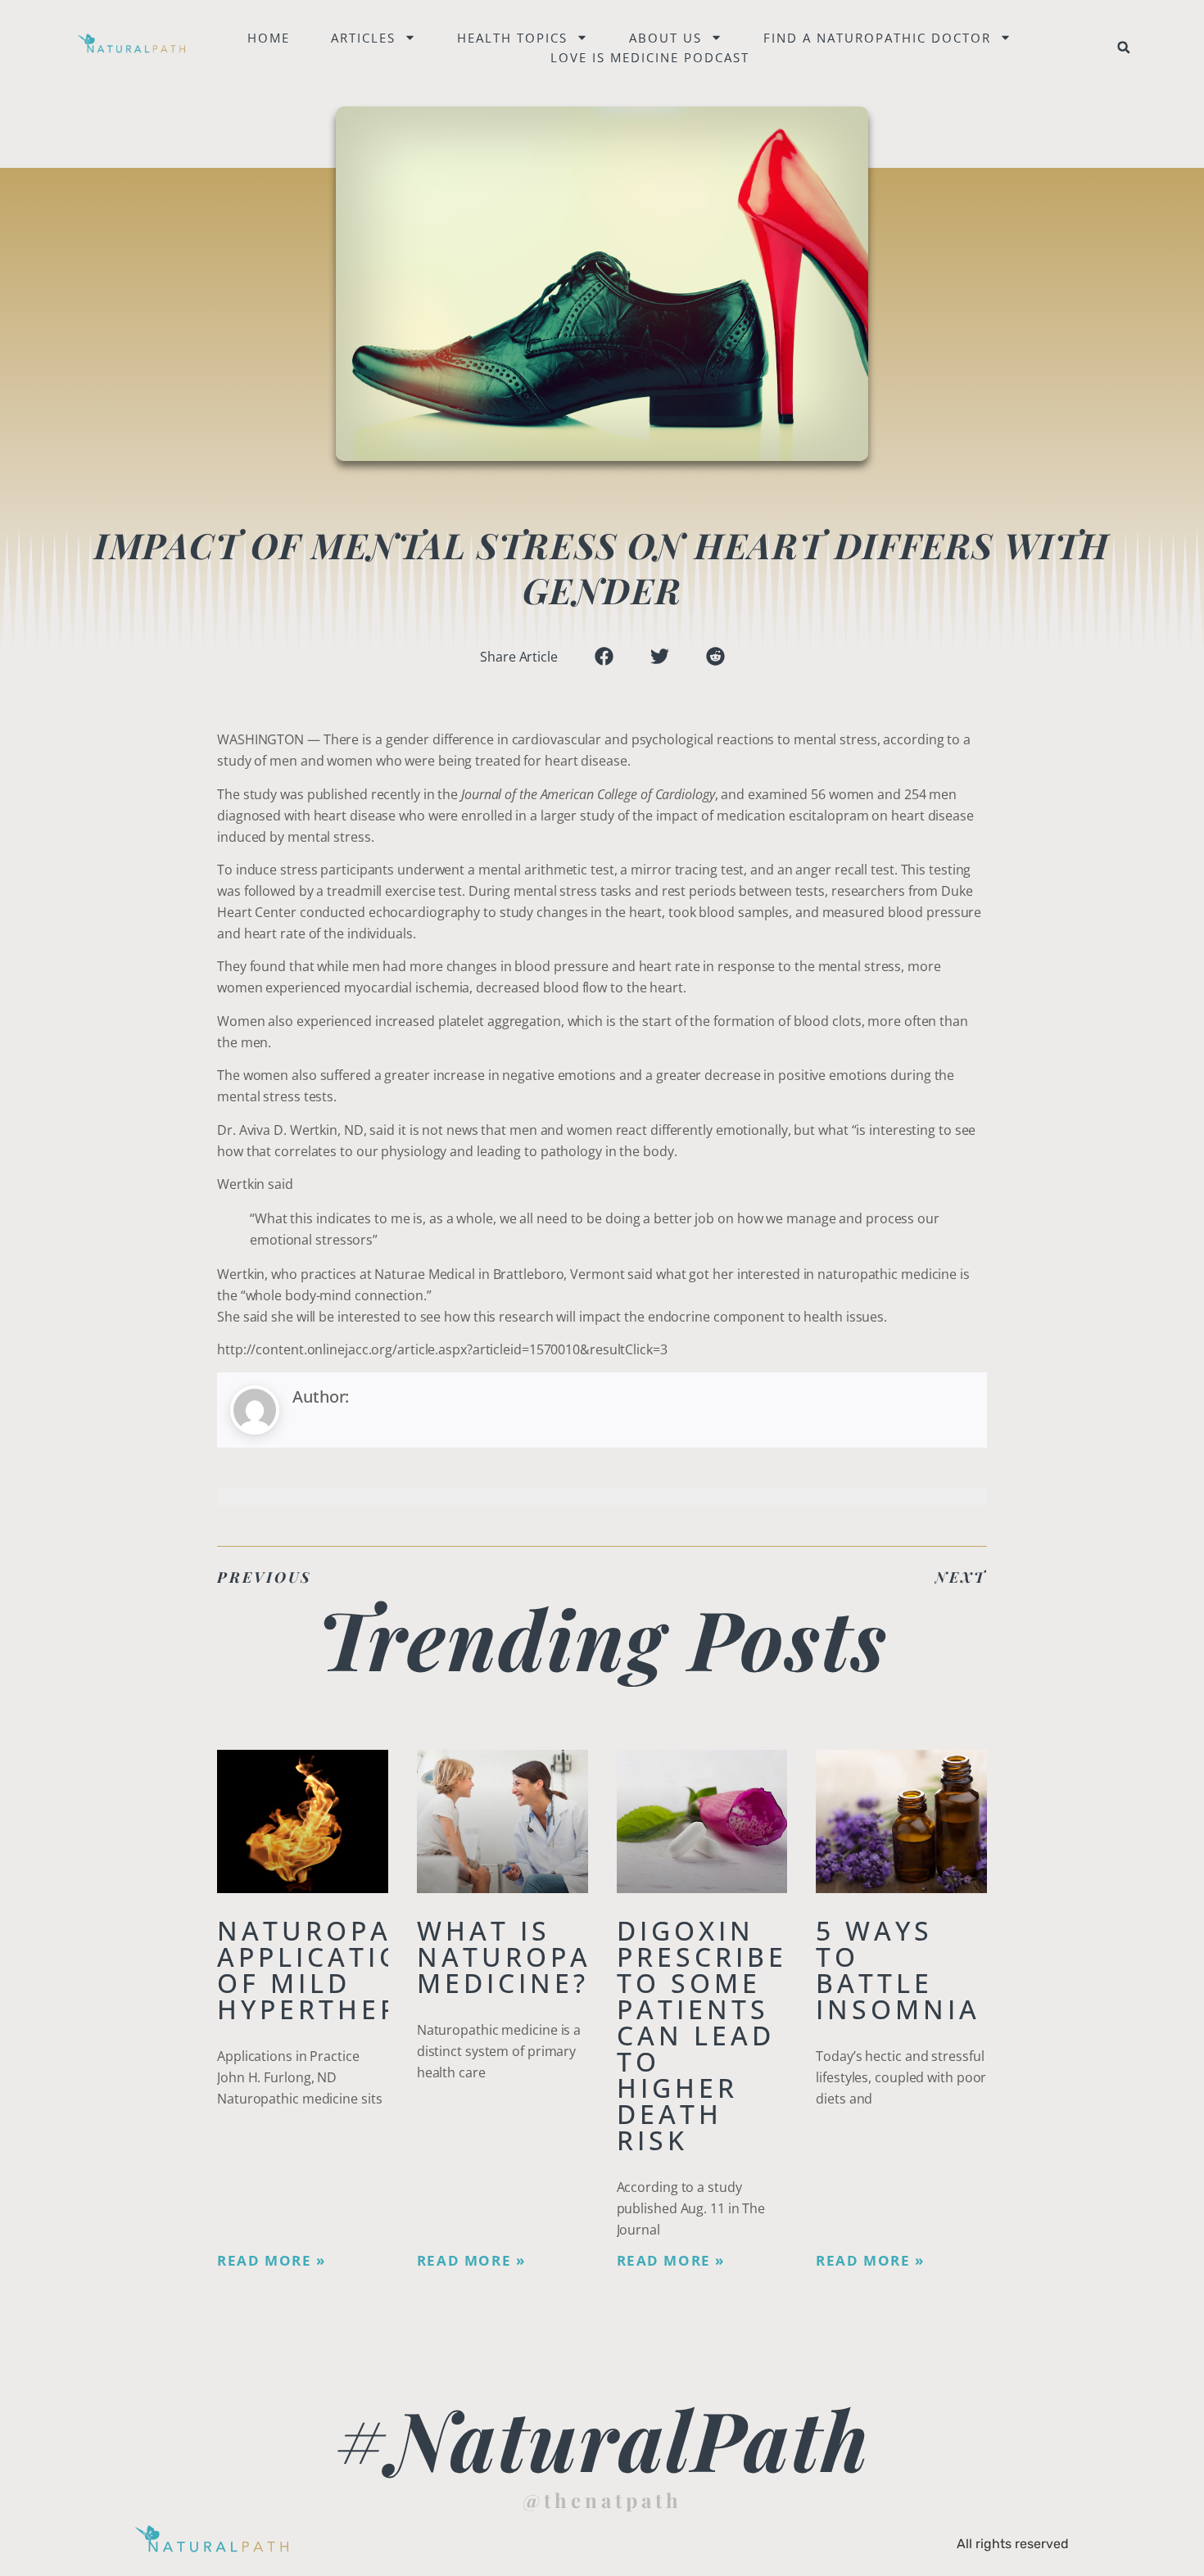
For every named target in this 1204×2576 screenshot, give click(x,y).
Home (269, 38)
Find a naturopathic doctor (877, 38)
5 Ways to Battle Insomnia (898, 1970)
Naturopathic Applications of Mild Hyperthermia (342, 1970)
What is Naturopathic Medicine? (541, 1957)
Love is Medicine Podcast (650, 57)
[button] (1124, 47)
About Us (665, 38)
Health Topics (512, 38)
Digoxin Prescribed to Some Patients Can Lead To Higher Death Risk (713, 2035)
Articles (363, 38)
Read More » (272, 2261)
